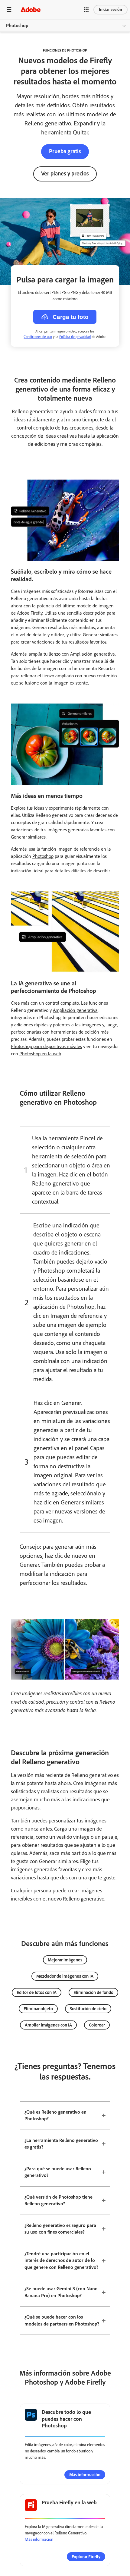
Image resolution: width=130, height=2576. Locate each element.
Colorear (97, 2025)
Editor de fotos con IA (37, 1992)
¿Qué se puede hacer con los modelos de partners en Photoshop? (62, 2320)
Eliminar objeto (38, 2009)
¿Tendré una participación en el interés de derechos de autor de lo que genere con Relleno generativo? (61, 2260)
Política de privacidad (75, 337)
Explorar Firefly (86, 2557)
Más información (85, 2475)
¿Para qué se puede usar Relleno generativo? (58, 2172)
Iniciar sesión (110, 9)
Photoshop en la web (40, 1054)
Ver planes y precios (65, 173)
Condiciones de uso (38, 337)
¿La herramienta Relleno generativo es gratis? (61, 2144)
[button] (86, 10)
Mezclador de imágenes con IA (65, 1976)
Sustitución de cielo (88, 2009)
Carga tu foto (71, 317)
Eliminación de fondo (93, 1992)
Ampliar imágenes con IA (48, 2025)
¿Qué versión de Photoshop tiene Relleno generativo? (58, 2200)
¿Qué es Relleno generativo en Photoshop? (55, 2115)
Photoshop (17, 25)
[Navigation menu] (9, 9)
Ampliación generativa (93, 654)
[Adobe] (31, 9)
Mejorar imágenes (65, 1960)
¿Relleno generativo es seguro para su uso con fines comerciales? (60, 2229)
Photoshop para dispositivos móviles (46, 1046)
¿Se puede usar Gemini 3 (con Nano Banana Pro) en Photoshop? (61, 2292)
